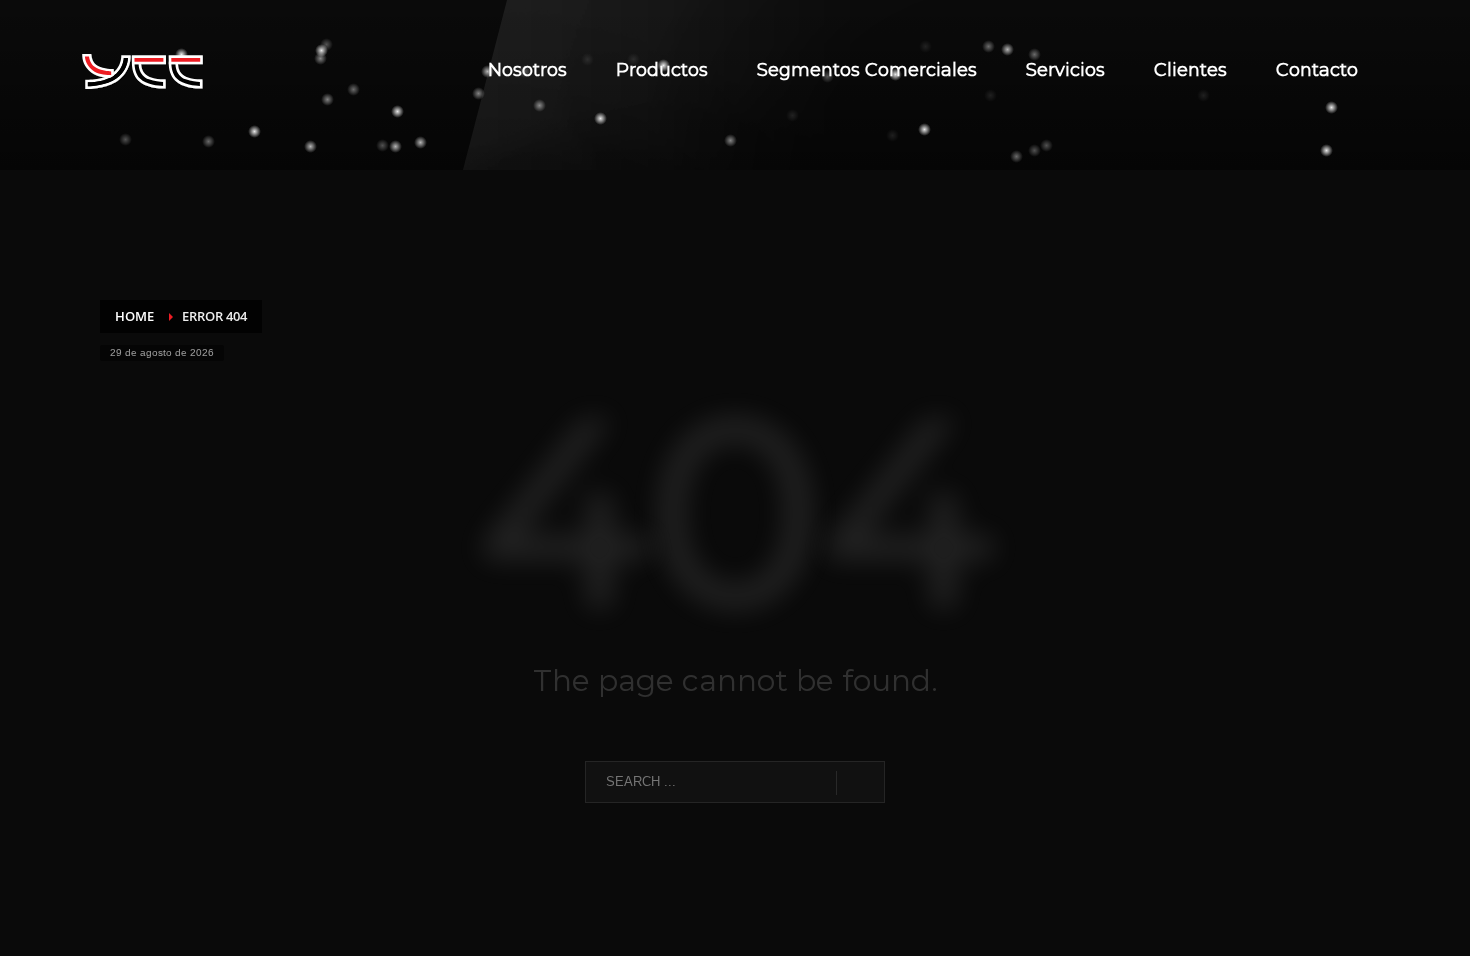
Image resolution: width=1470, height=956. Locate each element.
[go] (860, 783)
